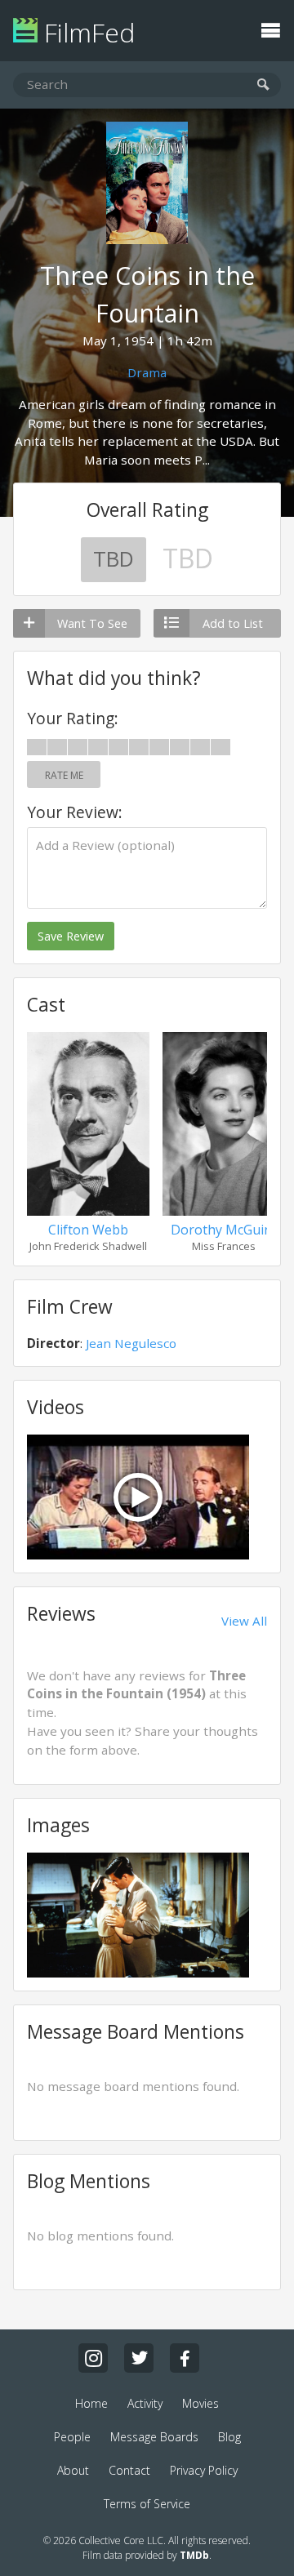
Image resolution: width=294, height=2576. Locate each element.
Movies (200, 2403)
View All (244, 1621)
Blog (229, 2437)
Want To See (92, 623)
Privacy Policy (204, 2470)
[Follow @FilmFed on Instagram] (93, 2358)
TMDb (194, 2555)
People (72, 2437)
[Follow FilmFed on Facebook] (185, 2358)
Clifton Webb (88, 1230)
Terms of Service (147, 2504)
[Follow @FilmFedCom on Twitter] (139, 2358)
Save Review (71, 936)
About (73, 2470)
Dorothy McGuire (224, 1230)
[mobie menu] (270, 29)
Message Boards (154, 2437)
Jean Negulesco (131, 1343)
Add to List (233, 623)
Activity (145, 2403)
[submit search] (263, 85)
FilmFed (86, 32)
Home (91, 2403)
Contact (129, 2470)
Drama (147, 372)
